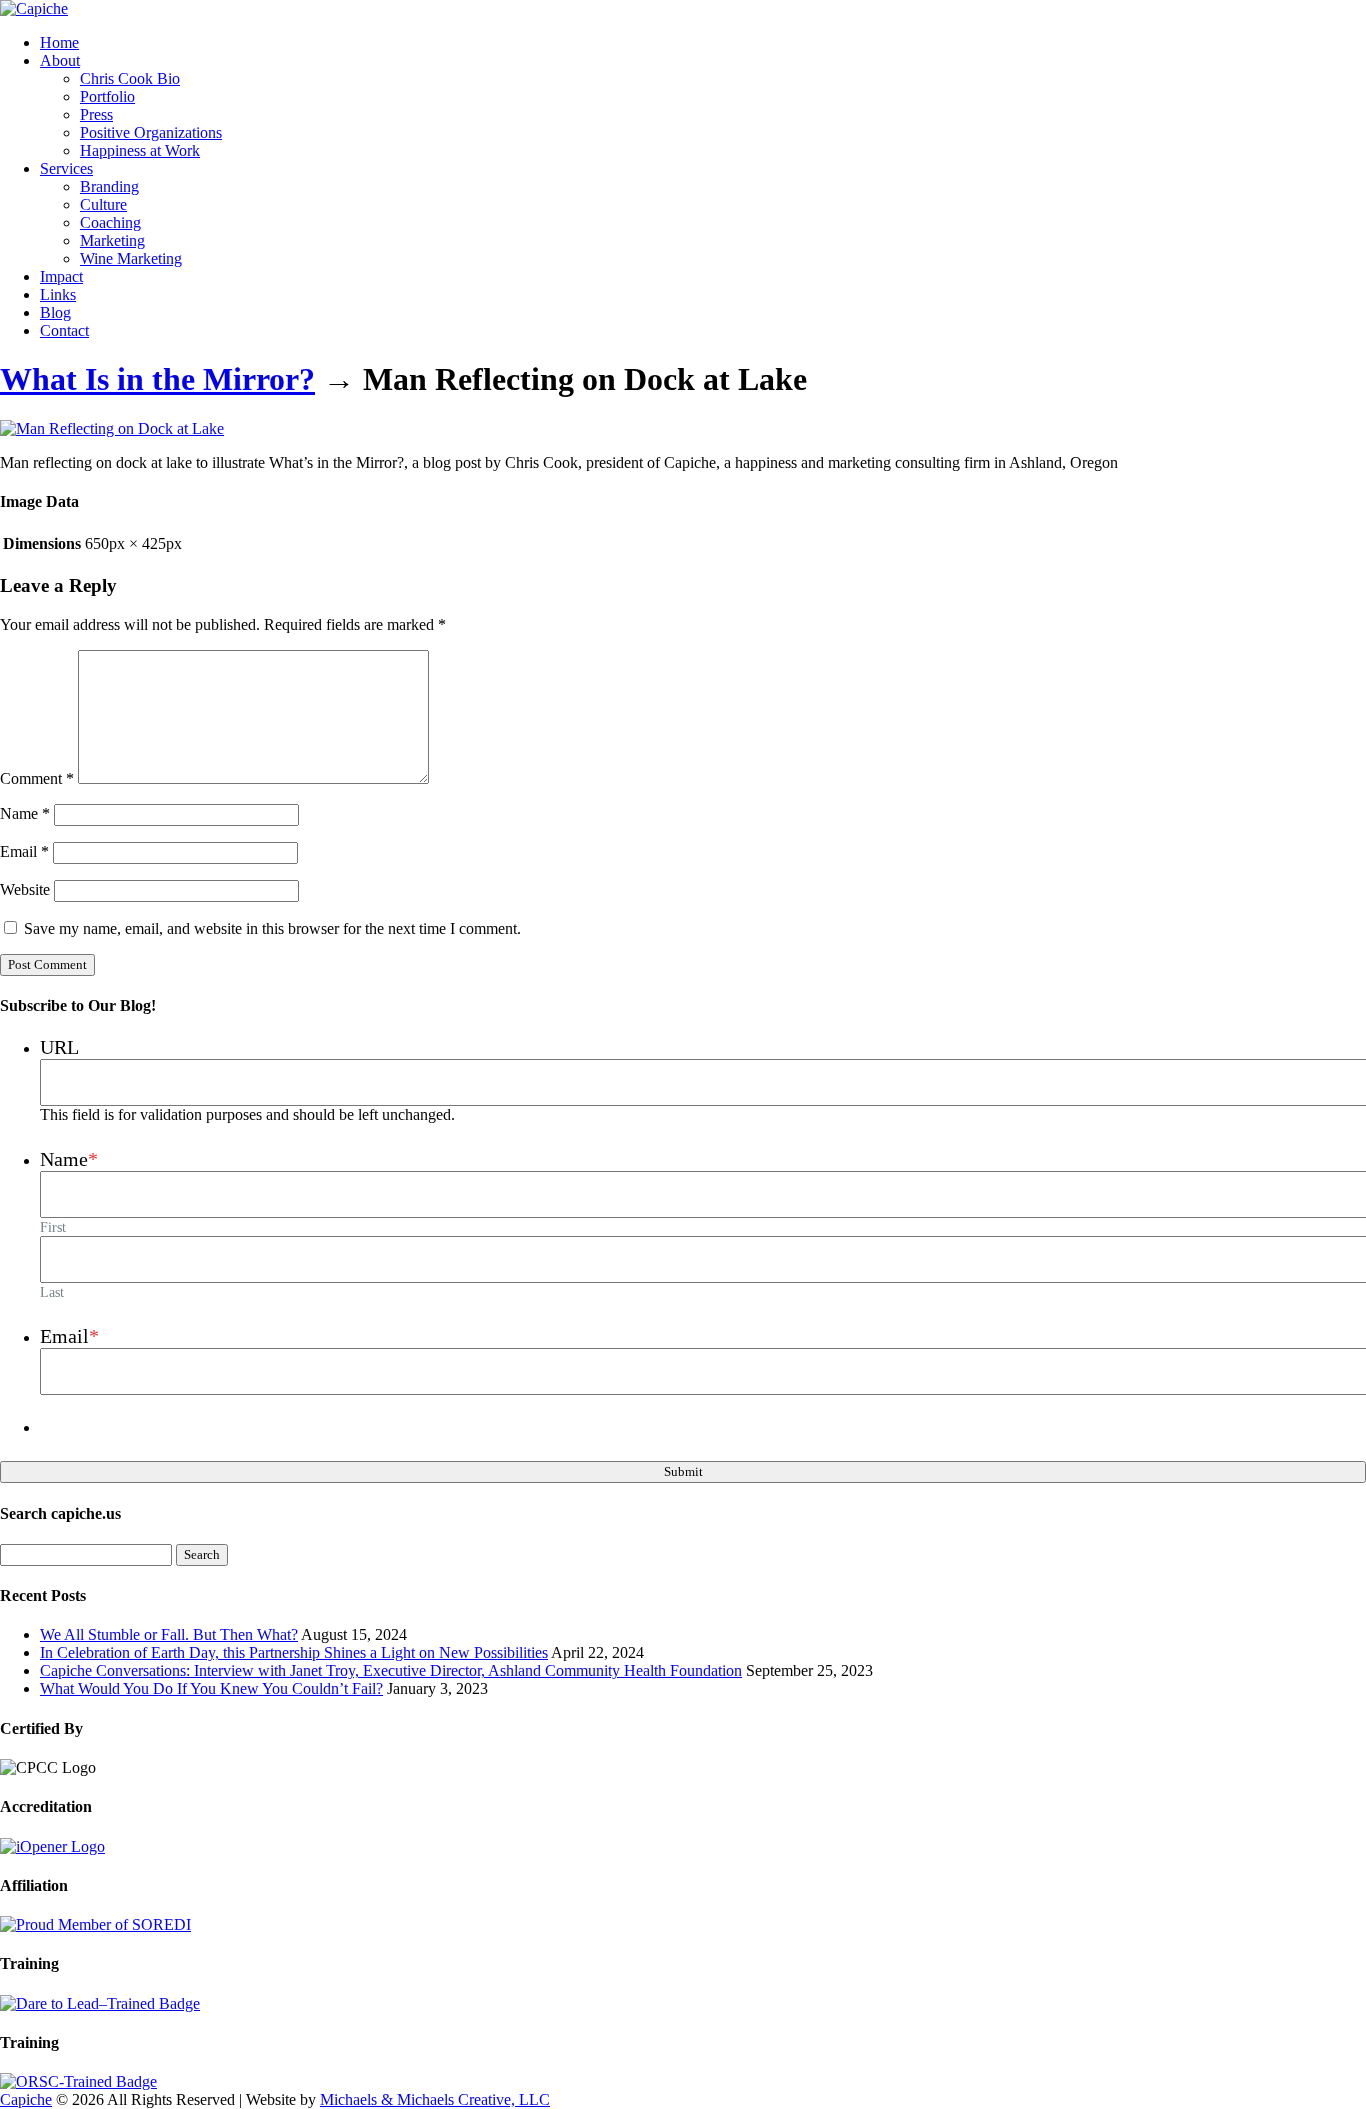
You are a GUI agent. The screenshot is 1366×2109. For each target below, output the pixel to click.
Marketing (112, 240)
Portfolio (107, 96)
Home (59, 42)
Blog (55, 312)
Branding (109, 186)
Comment (37, 778)
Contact (64, 330)
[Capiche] (34, 8)
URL (59, 1047)
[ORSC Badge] (78, 2081)
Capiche (26, 2099)
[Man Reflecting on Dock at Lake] (112, 428)
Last (52, 1292)
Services (66, 168)
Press (96, 114)
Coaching (110, 222)
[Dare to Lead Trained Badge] (100, 2003)
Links (58, 294)
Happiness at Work (140, 150)
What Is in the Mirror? (157, 379)
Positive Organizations (151, 132)
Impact (61, 276)
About (60, 60)
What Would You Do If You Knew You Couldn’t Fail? (211, 1688)
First (53, 1227)
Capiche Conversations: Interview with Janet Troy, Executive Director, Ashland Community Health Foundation (391, 1670)
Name (25, 813)
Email (24, 851)
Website (25, 889)
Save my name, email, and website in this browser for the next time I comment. (272, 928)
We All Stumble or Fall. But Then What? (169, 1634)
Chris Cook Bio (130, 78)
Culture (103, 204)
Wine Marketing (131, 258)
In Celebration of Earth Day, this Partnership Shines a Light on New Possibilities (294, 1652)
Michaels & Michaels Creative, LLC (435, 2099)
